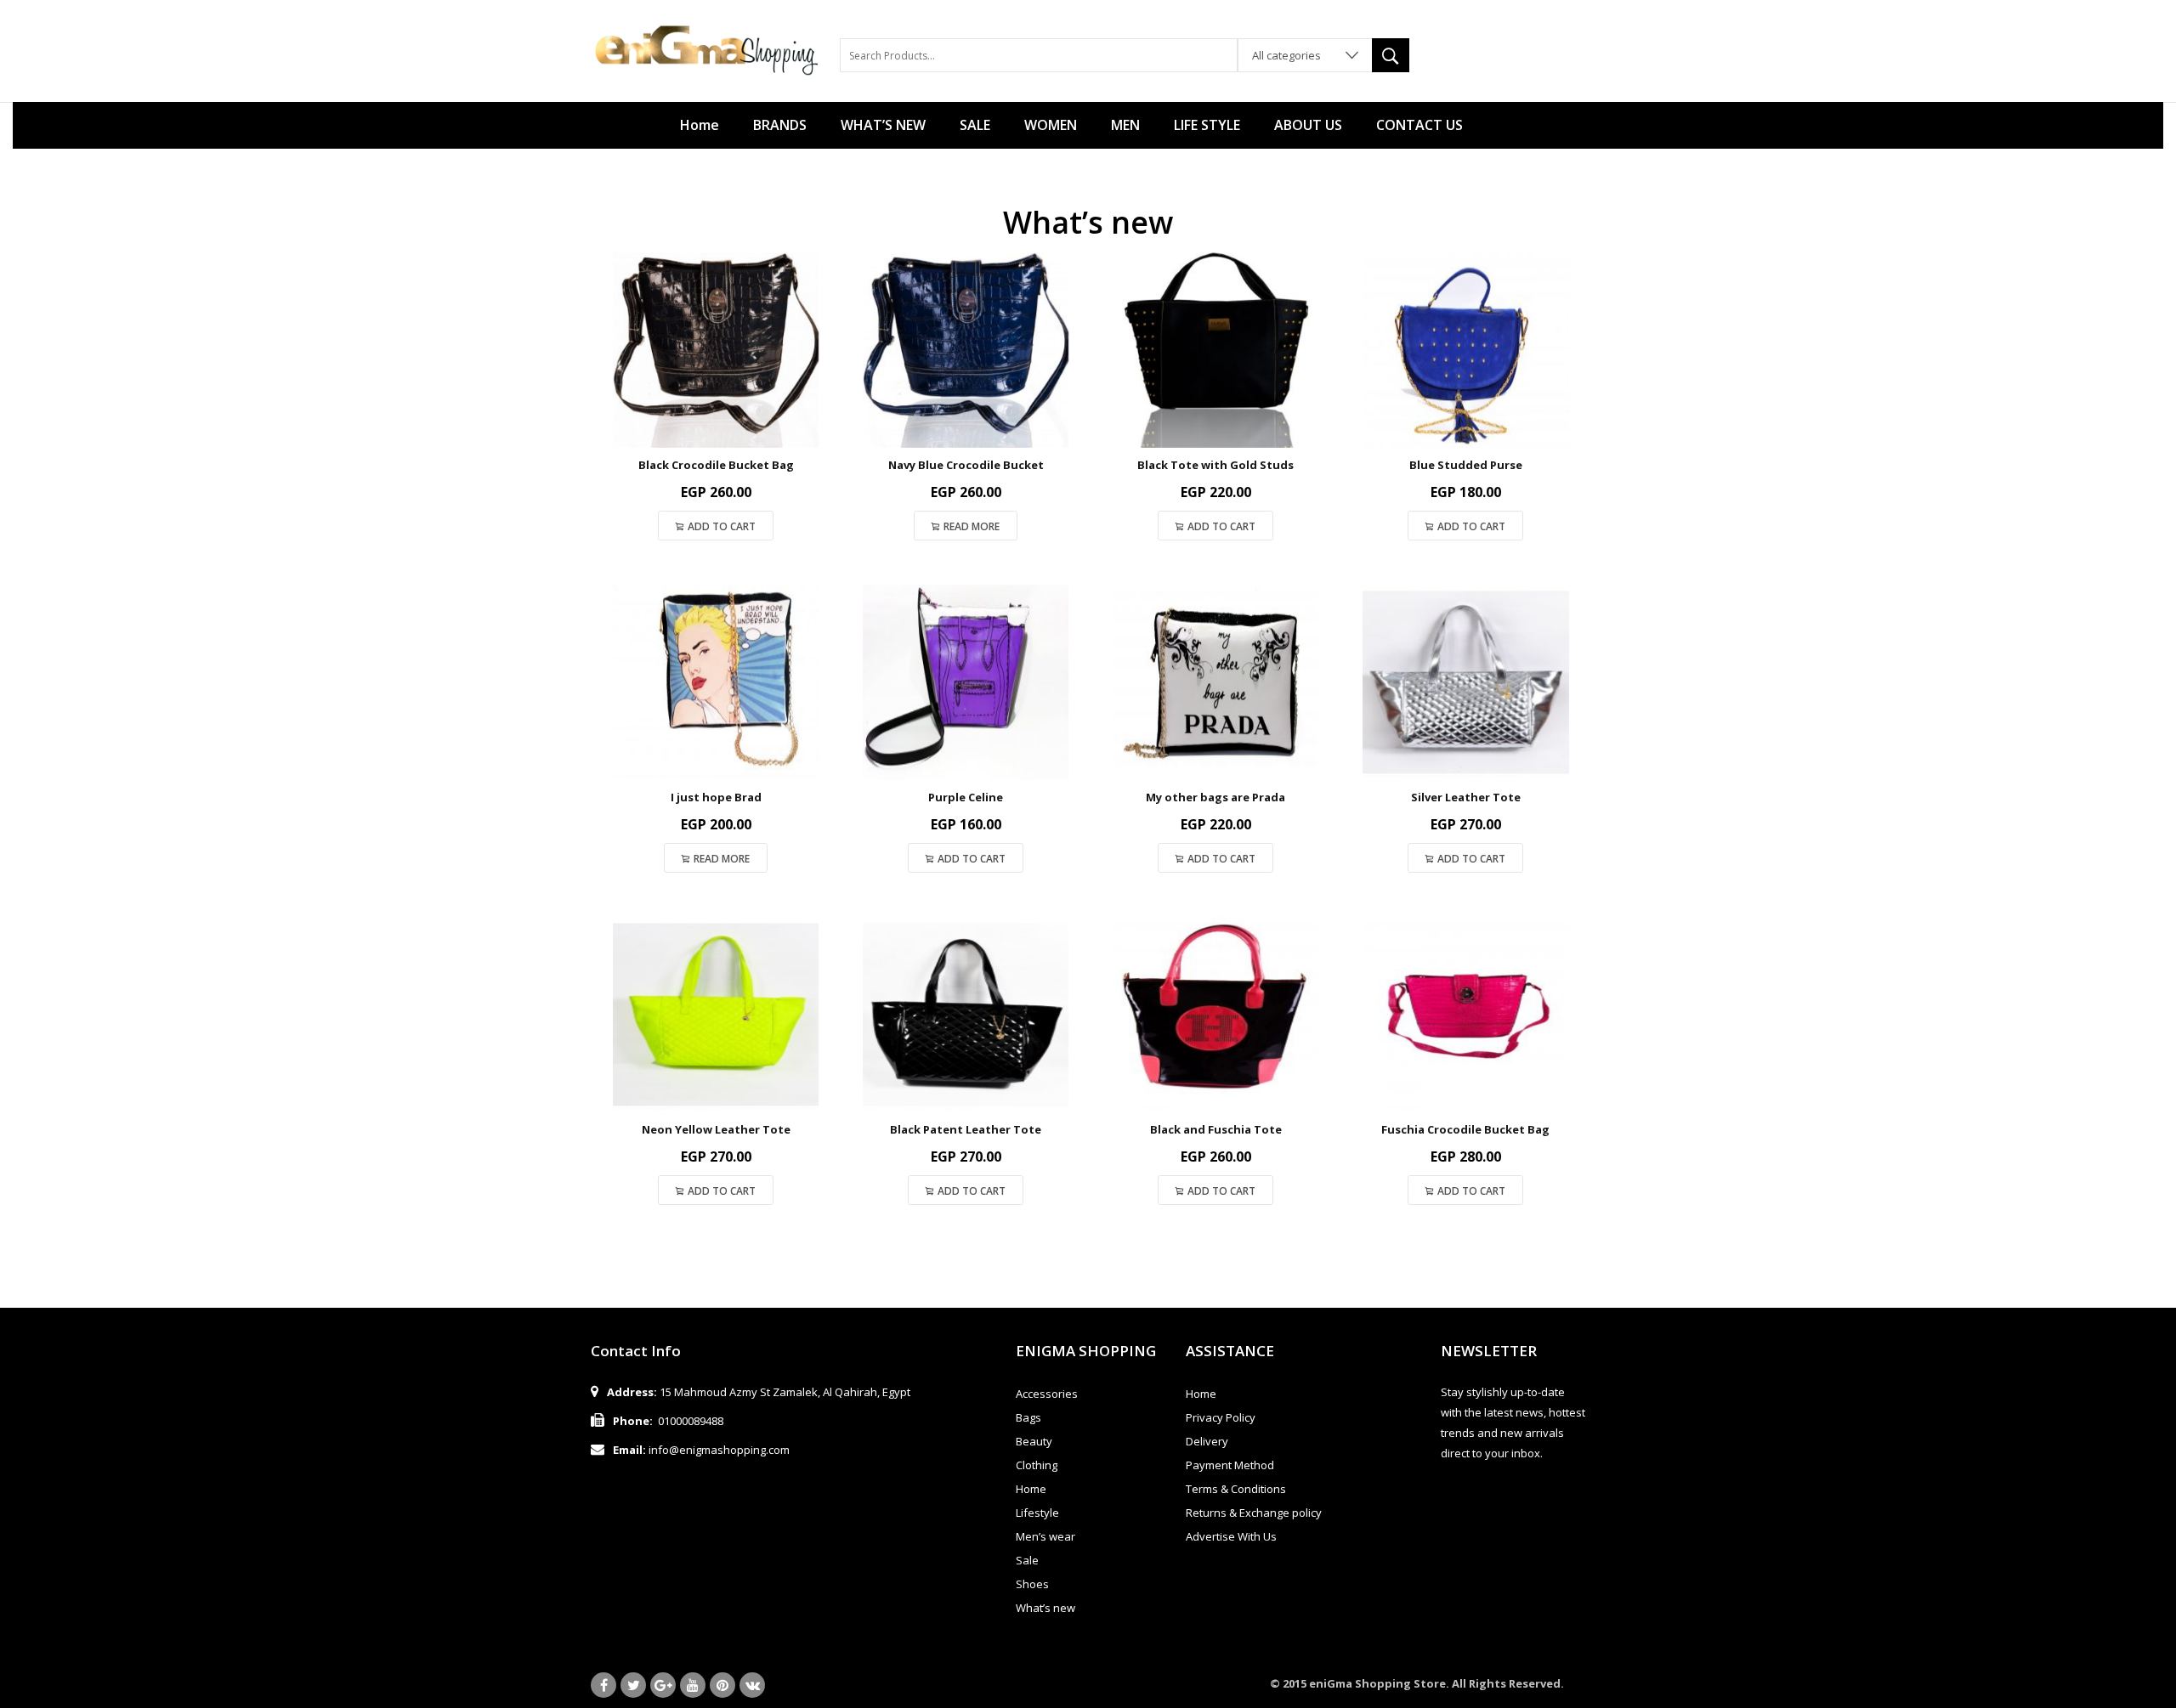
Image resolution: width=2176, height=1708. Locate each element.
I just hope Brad (716, 797)
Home (1031, 1489)
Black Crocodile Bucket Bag (716, 465)
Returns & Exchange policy (1254, 1513)
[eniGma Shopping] (707, 49)
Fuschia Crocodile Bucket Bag (1465, 1129)
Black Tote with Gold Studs (1215, 465)
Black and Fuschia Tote (1216, 1129)
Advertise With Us (1231, 1536)
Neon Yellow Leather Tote (716, 1129)
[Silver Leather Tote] (1465, 682)
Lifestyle (1037, 1513)
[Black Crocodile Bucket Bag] (716, 350)
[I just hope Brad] (716, 682)
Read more (972, 526)
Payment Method (1230, 1465)
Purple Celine (966, 797)
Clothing (1037, 1465)
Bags (1028, 1417)
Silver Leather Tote (1466, 797)
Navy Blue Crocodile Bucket (966, 465)
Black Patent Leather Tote (966, 1129)
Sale (1027, 1560)
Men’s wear (1045, 1536)
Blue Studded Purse (1466, 465)
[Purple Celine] (966, 682)
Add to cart (722, 526)
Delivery (1207, 1441)
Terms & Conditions (1236, 1489)
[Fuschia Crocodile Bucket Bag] (1465, 1015)
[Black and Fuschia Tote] (1215, 1015)
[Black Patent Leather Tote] (966, 1015)
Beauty (1034, 1441)
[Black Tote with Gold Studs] (1215, 350)
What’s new (1045, 1608)
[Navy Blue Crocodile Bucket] (966, 350)
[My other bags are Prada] (1215, 682)
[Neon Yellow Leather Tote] (716, 1015)
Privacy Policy (1221, 1417)
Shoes (1032, 1584)
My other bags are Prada (1215, 797)
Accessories (1047, 1394)
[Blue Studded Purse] (1465, 350)
